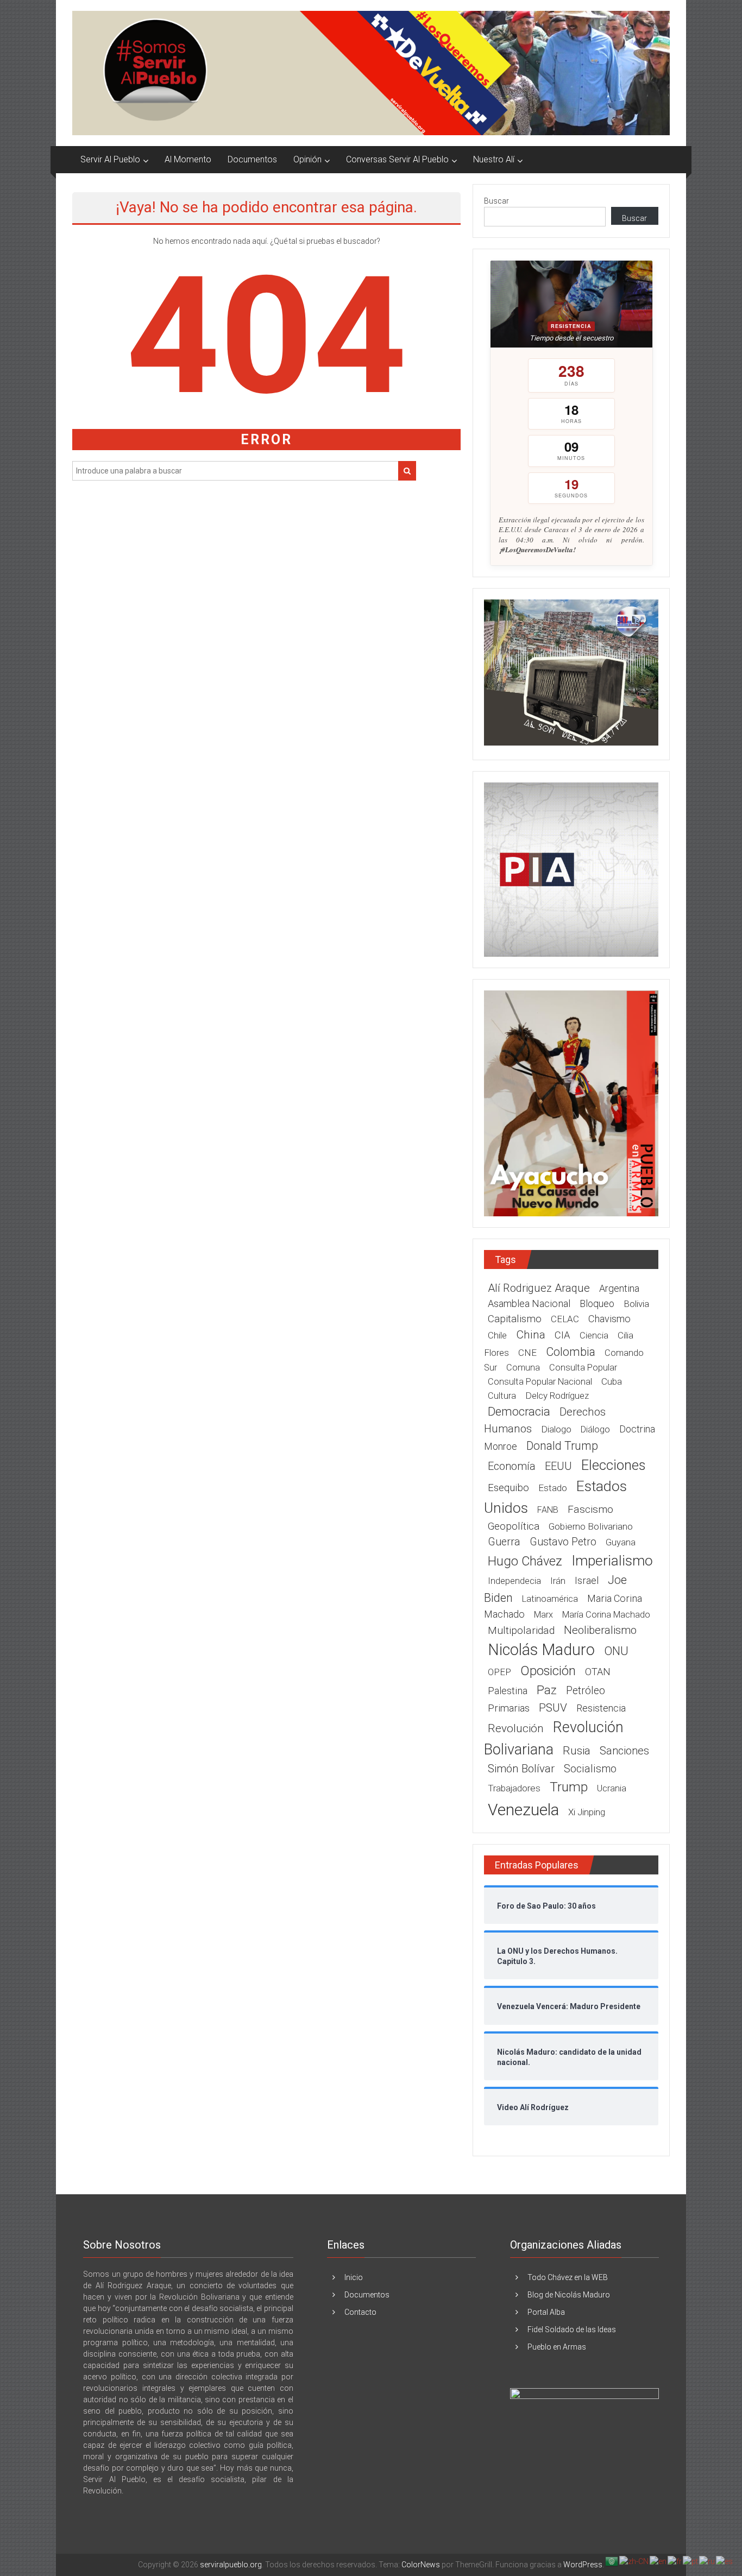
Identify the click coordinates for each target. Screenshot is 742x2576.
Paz (547, 1690)
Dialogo (556, 1429)
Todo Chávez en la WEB (568, 2277)
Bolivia (636, 1304)
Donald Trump (562, 1446)
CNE (527, 1353)
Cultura (502, 1396)
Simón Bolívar (521, 1769)
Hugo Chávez (525, 1561)
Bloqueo (597, 1303)
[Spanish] (725, 2561)
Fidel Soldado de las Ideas (572, 2329)
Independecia (514, 1581)
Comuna (523, 1368)
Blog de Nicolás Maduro (569, 2295)
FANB (548, 1510)
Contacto (360, 2312)
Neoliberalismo (600, 1630)
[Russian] (708, 2561)
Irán (558, 1581)
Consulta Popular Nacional (540, 1382)
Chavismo (609, 1319)
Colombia (571, 1352)
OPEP (499, 1672)
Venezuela (523, 1810)
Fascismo (590, 1509)
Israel (587, 1580)
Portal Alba (546, 2312)
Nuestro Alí (494, 159)
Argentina (619, 1288)
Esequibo (508, 1488)
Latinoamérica (550, 1599)
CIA (562, 1335)
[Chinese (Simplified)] (634, 2561)
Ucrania (612, 1788)
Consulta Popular (583, 1368)
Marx (543, 1615)
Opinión (307, 159)
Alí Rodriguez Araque (539, 1288)
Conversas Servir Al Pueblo (397, 159)
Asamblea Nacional (529, 1303)
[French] (675, 2561)
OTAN (598, 1672)
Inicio (354, 2277)
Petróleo (586, 1691)
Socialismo (590, 1769)
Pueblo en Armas (557, 2347)
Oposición (548, 1671)
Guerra (504, 1542)
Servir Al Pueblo (110, 159)
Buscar (496, 201)
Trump (569, 1787)
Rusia (577, 1751)
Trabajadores (514, 1788)
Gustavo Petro (563, 1542)
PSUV (553, 1708)
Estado (553, 1488)
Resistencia (601, 1708)
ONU (616, 1651)
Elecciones (613, 1465)
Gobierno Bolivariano (591, 1526)
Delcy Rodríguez (557, 1396)
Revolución (516, 1728)
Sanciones (624, 1751)
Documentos (252, 159)
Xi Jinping (587, 1812)
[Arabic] (612, 2561)
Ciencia (594, 1336)
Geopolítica (514, 1526)
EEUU (558, 1466)
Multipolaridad (521, 1630)
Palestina (508, 1691)
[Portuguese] (691, 2561)
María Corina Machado (606, 1615)
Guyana (621, 1542)
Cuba (612, 1381)
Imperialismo (612, 1561)
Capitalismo (515, 1319)
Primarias (509, 1708)
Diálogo (595, 1429)
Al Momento (188, 159)
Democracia (519, 1412)
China (531, 1335)
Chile (497, 1335)
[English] (659, 2561)
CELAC (565, 1319)
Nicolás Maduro (541, 1650)
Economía (512, 1466)
